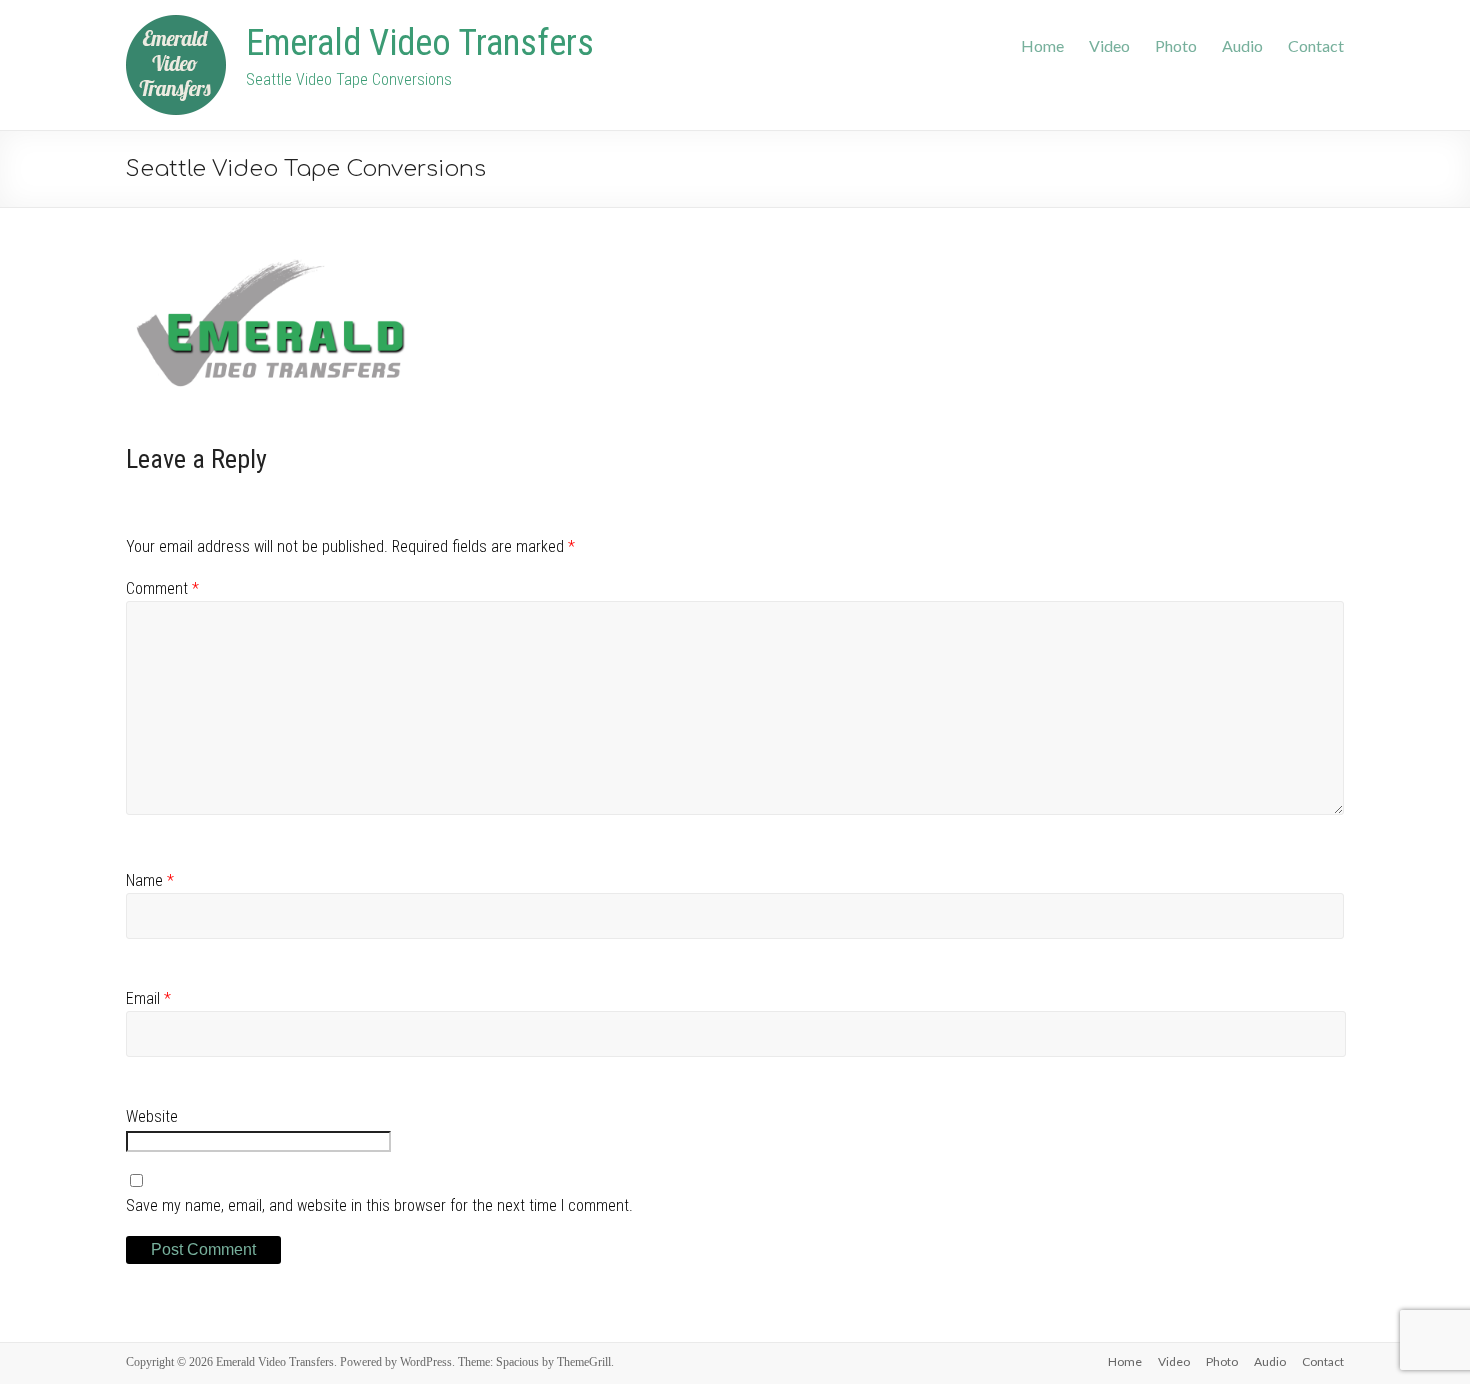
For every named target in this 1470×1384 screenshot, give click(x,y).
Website (152, 1116)
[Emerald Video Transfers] (176, 23)
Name (150, 880)
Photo (1176, 45)
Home (1042, 45)
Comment (162, 588)
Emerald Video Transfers (420, 43)
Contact (1316, 45)
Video (1109, 45)
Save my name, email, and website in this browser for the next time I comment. (379, 1205)
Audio (1242, 45)
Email (148, 998)
